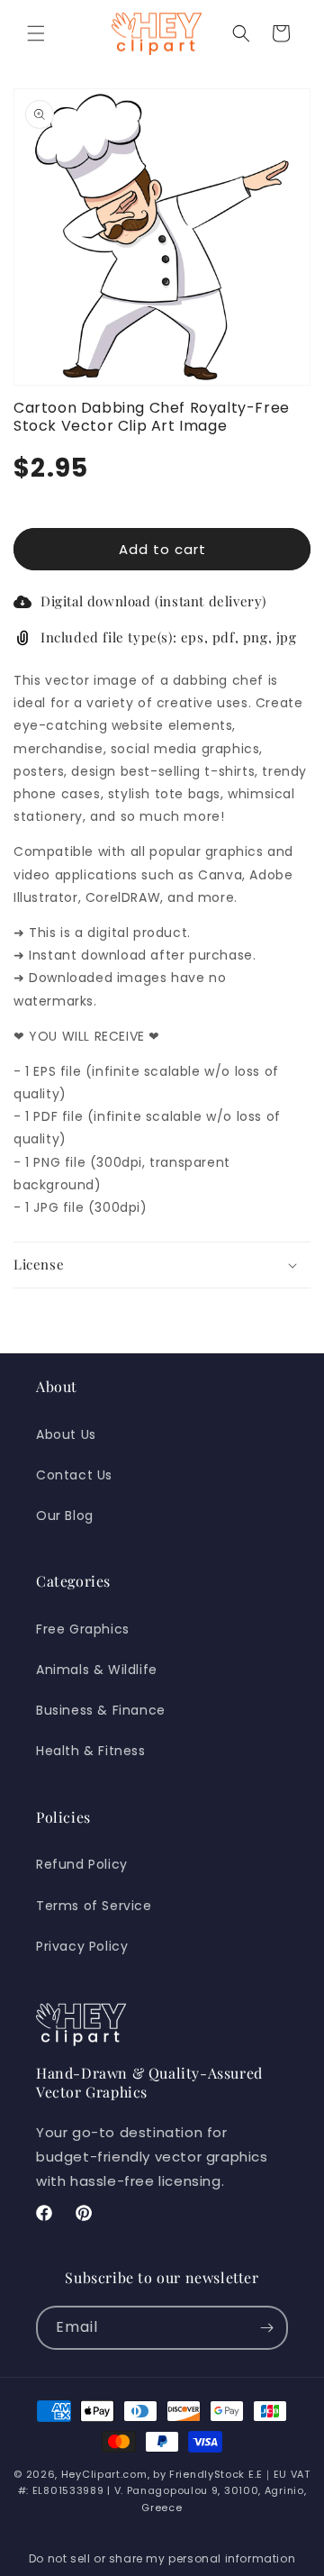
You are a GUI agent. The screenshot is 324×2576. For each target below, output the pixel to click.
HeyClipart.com (104, 2474)
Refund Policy (82, 1864)
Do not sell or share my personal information (162, 2558)
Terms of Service (94, 1906)
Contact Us (74, 1475)
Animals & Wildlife (97, 1670)
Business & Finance (101, 1710)
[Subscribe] (266, 2328)
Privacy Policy (82, 1946)
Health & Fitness (91, 1751)
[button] (36, 33)
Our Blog (65, 1516)
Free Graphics (83, 1629)
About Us (66, 1434)
